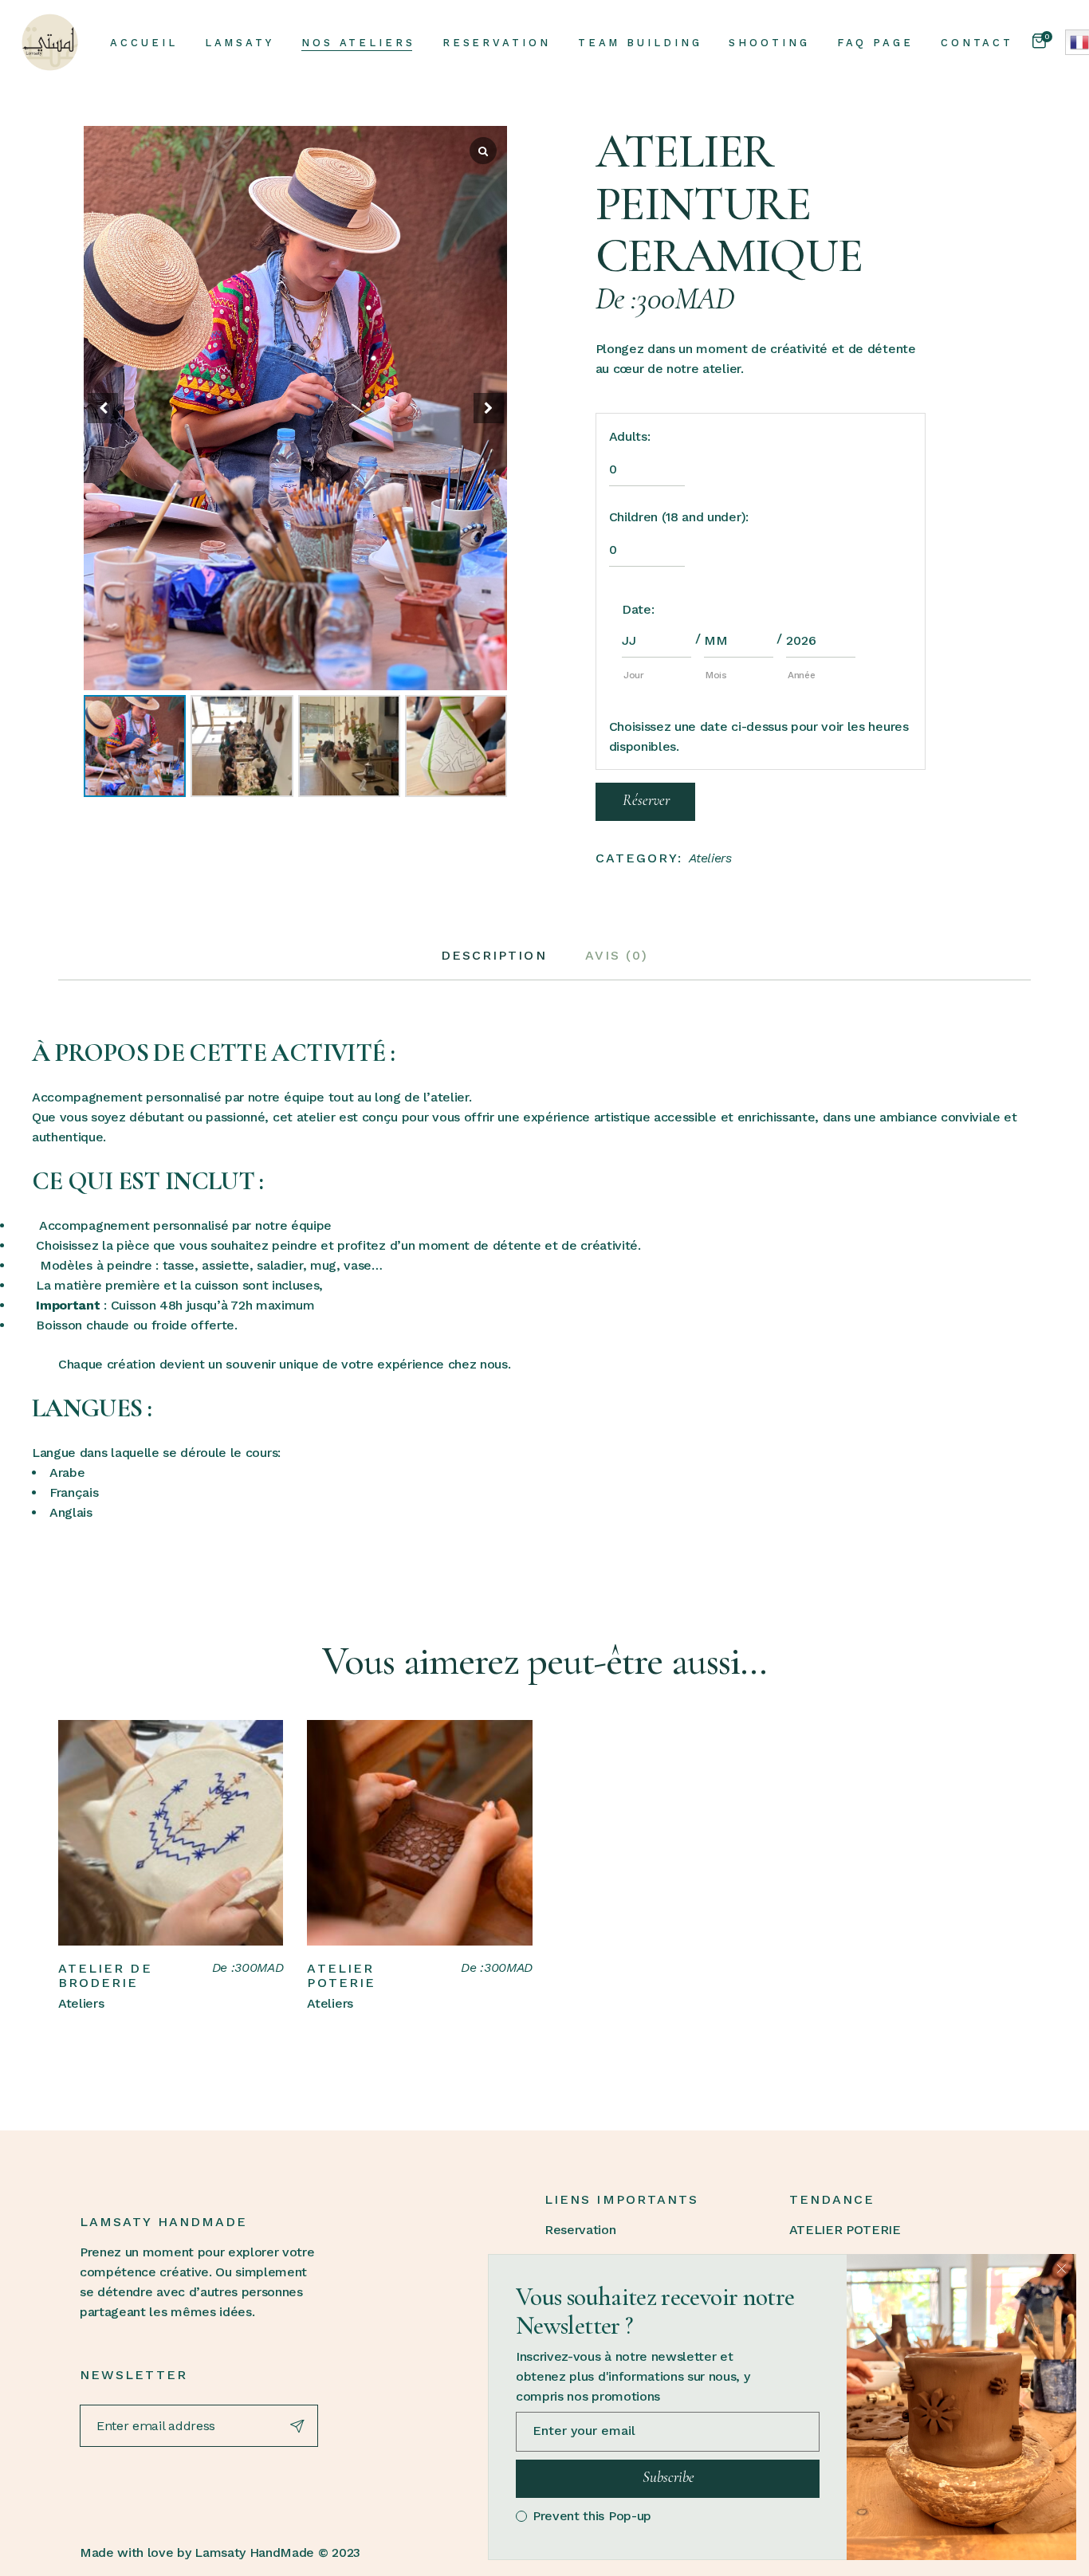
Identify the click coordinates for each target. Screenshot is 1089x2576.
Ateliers (710, 858)
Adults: (630, 436)
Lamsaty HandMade (254, 2552)
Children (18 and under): (679, 517)
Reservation (580, 2230)
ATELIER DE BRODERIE (105, 1975)
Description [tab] (494, 955)
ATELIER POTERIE (341, 1975)
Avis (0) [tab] (617, 955)
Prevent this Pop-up (592, 2516)
